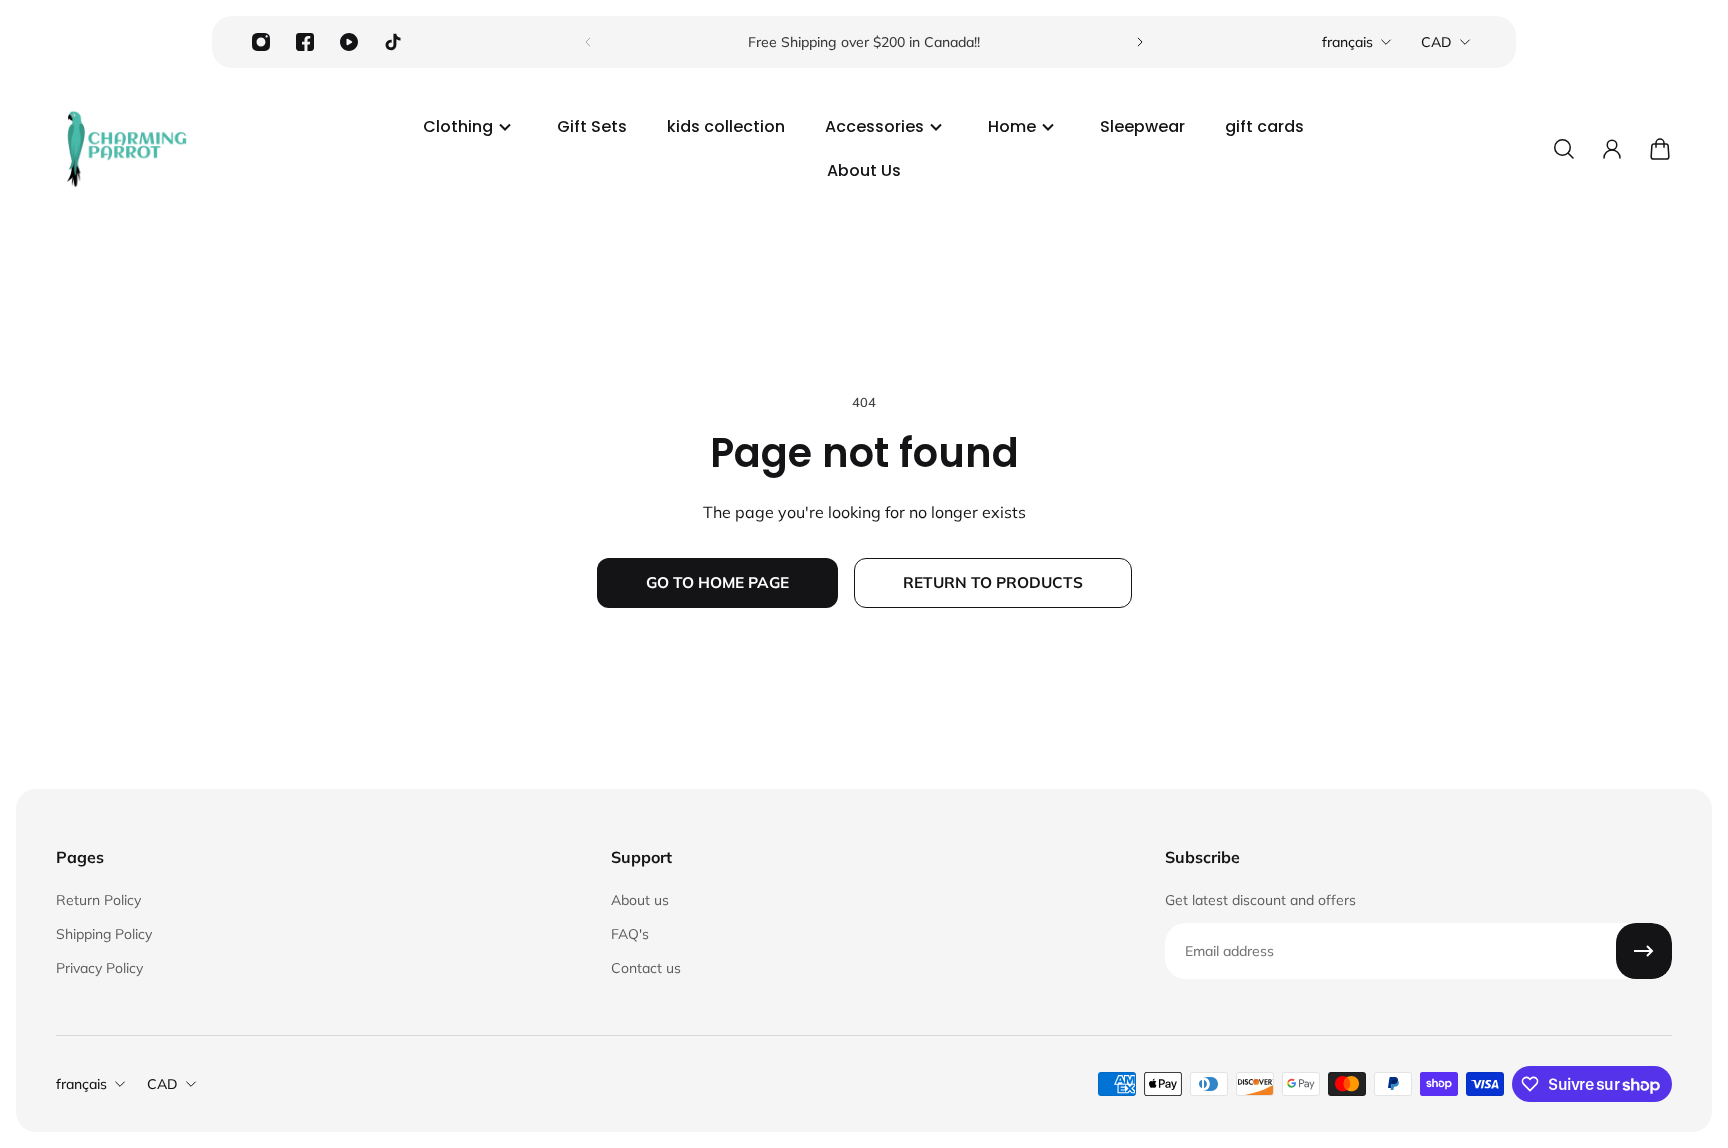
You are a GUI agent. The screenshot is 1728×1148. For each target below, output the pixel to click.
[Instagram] (261, 42)
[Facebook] (305, 42)
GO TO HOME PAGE (717, 582)
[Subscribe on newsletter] (1644, 951)
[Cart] (1660, 149)
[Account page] (1612, 149)
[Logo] (126, 149)
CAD (1436, 42)
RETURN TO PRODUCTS (993, 582)
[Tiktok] (393, 42)
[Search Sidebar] (1564, 149)
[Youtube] (349, 42)
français (1347, 42)
